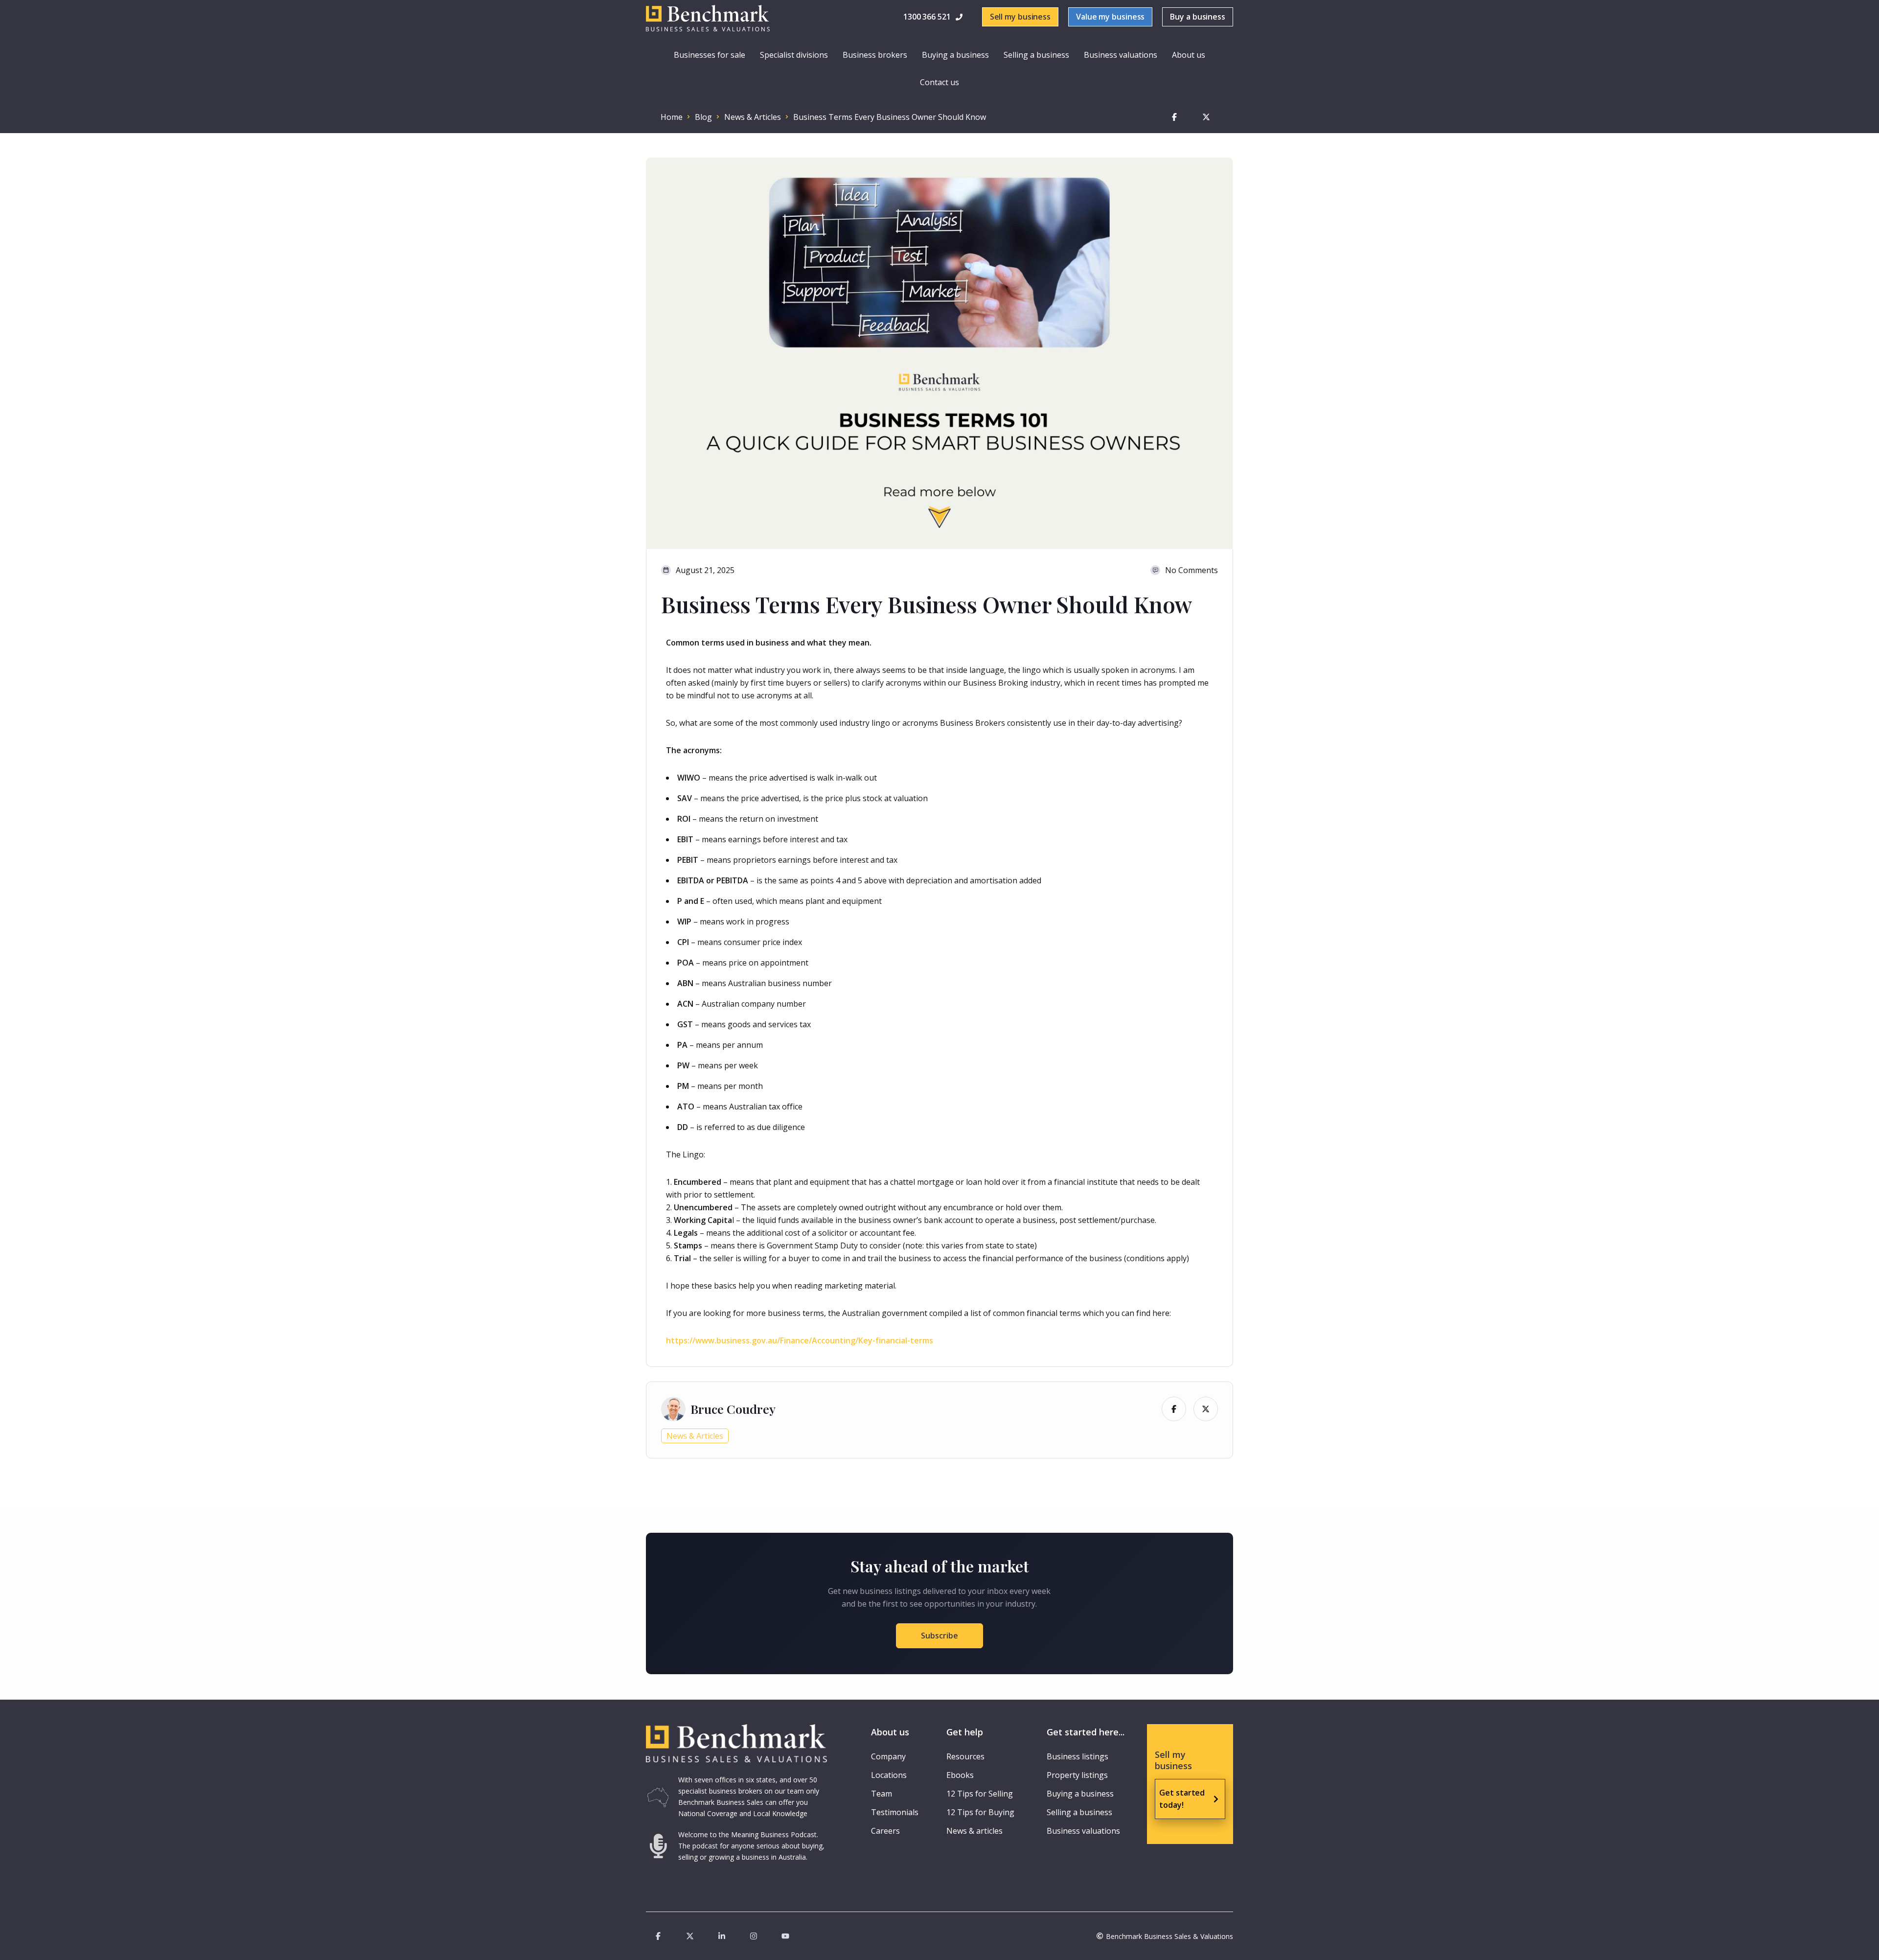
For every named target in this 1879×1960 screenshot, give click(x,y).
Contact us (939, 82)
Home (672, 117)
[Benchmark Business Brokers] (736, 1744)
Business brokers (875, 55)
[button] (934, 17)
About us (1189, 55)
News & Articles (753, 117)
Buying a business (955, 55)
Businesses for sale (710, 55)
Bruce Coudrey (733, 1409)
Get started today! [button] (1182, 1799)
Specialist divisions (794, 55)
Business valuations (1121, 55)
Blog (703, 117)
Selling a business (1036, 55)
